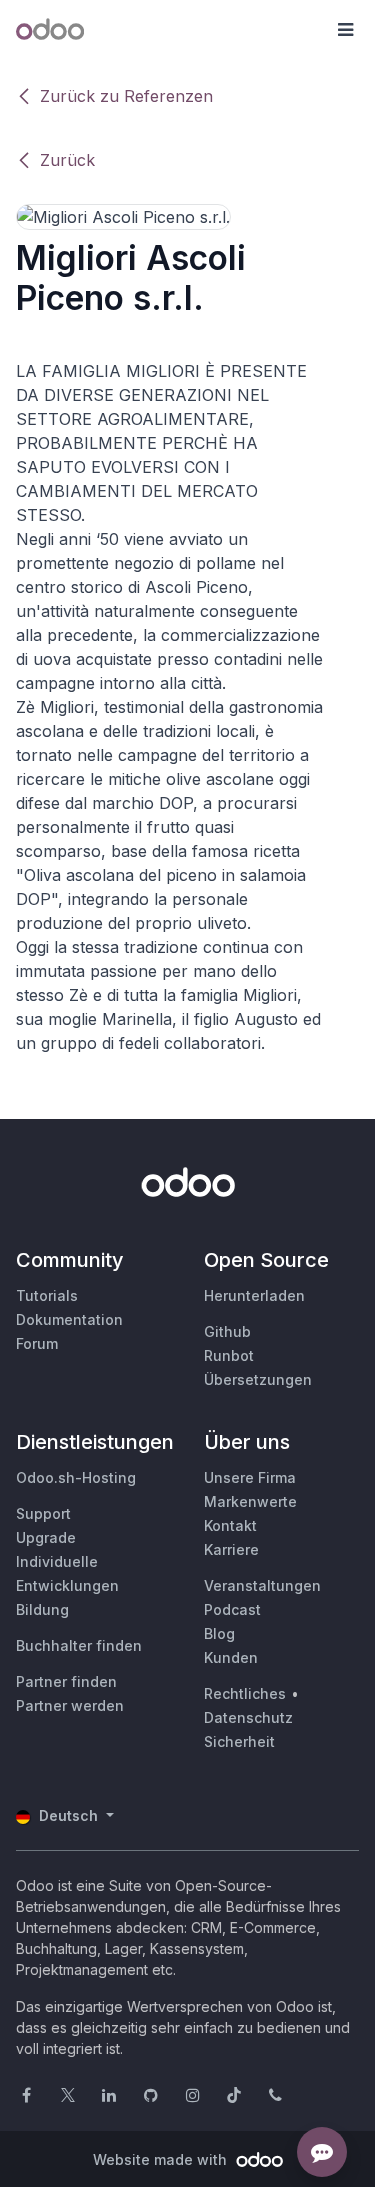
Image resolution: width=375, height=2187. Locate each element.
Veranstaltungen (262, 1585)
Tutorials (47, 1295)
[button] (345, 30)
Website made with (162, 2159)
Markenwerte (250, 1501)
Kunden (231, 1657)
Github (227, 1331)
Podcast (232, 1609)
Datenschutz (248, 1717)
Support (43, 1513)
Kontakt (230, 1525)
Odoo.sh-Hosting (76, 1477)
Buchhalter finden (79, 1645)
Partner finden (66, 1681)
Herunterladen (254, 1295)
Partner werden (70, 1705)
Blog (219, 1633)
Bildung (42, 1609)
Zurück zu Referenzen (126, 96)
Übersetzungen (258, 1379)
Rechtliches (245, 1693)
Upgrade (46, 1537)
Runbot (229, 1355)
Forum (37, 1343)
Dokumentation (69, 1319)
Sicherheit (239, 1741)
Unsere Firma (250, 1477)
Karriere (231, 1549)
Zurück (67, 160)
